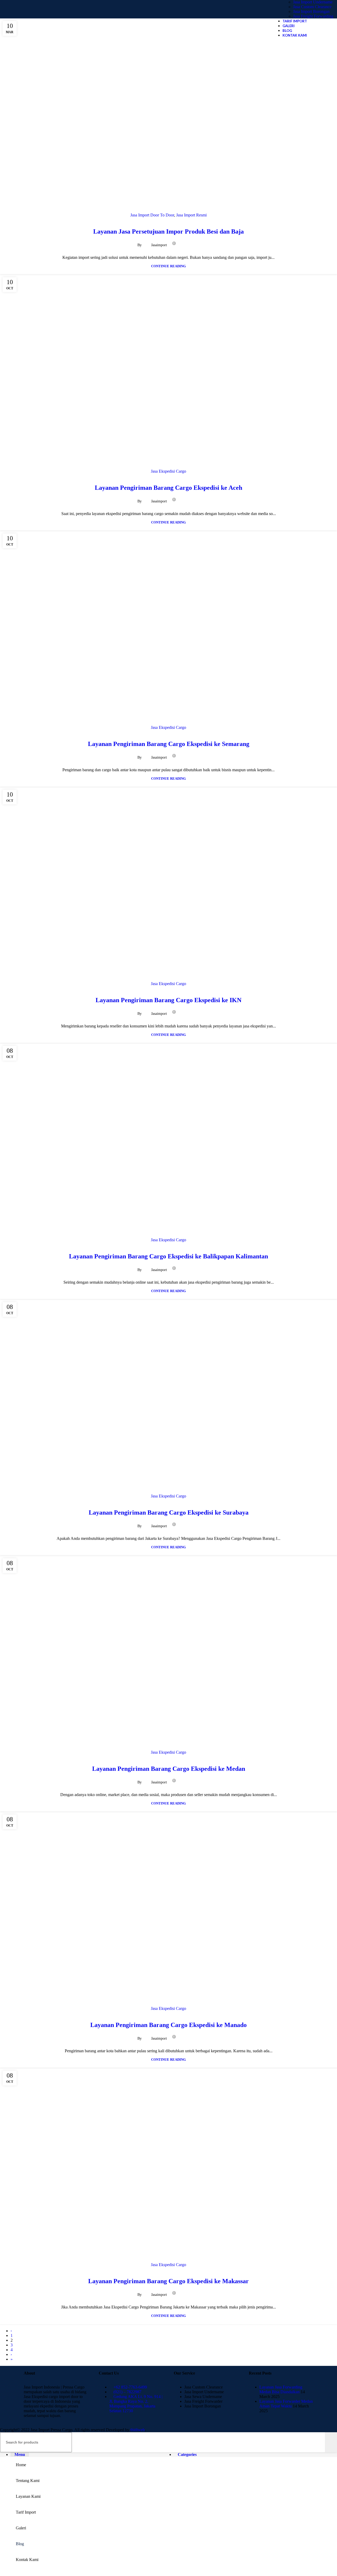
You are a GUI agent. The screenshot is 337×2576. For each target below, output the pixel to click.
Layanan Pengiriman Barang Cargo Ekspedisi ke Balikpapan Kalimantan (168, 1256)
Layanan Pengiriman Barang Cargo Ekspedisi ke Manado (168, 2025)
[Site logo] (53, 20)
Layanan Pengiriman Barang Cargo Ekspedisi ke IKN (168, 1000)
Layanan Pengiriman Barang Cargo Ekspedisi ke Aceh (168, 488)
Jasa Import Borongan (311, 11)
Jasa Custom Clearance (312, 7)
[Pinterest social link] (194, 243)
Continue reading (168, 266)
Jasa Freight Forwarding (313, 16)
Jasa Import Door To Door (152, 215)
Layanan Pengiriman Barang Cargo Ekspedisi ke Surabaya (169, 1512)
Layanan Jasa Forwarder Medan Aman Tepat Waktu (286, 2404)
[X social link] (188, 243)
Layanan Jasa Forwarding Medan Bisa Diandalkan (281, 2389)
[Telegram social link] (206, 243)
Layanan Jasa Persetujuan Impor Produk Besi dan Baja (168, 231)
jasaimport (159, 245)
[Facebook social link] (182, 243)
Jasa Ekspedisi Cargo (168, 471)
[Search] (331, 2442)
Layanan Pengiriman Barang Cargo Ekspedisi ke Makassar (168, 2281)
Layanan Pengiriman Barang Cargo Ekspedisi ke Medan (169, 1769)
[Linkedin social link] (200, 243)
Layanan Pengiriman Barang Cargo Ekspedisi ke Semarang (169, 744)
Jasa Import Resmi (191, 215)
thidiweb (138, 2430)
